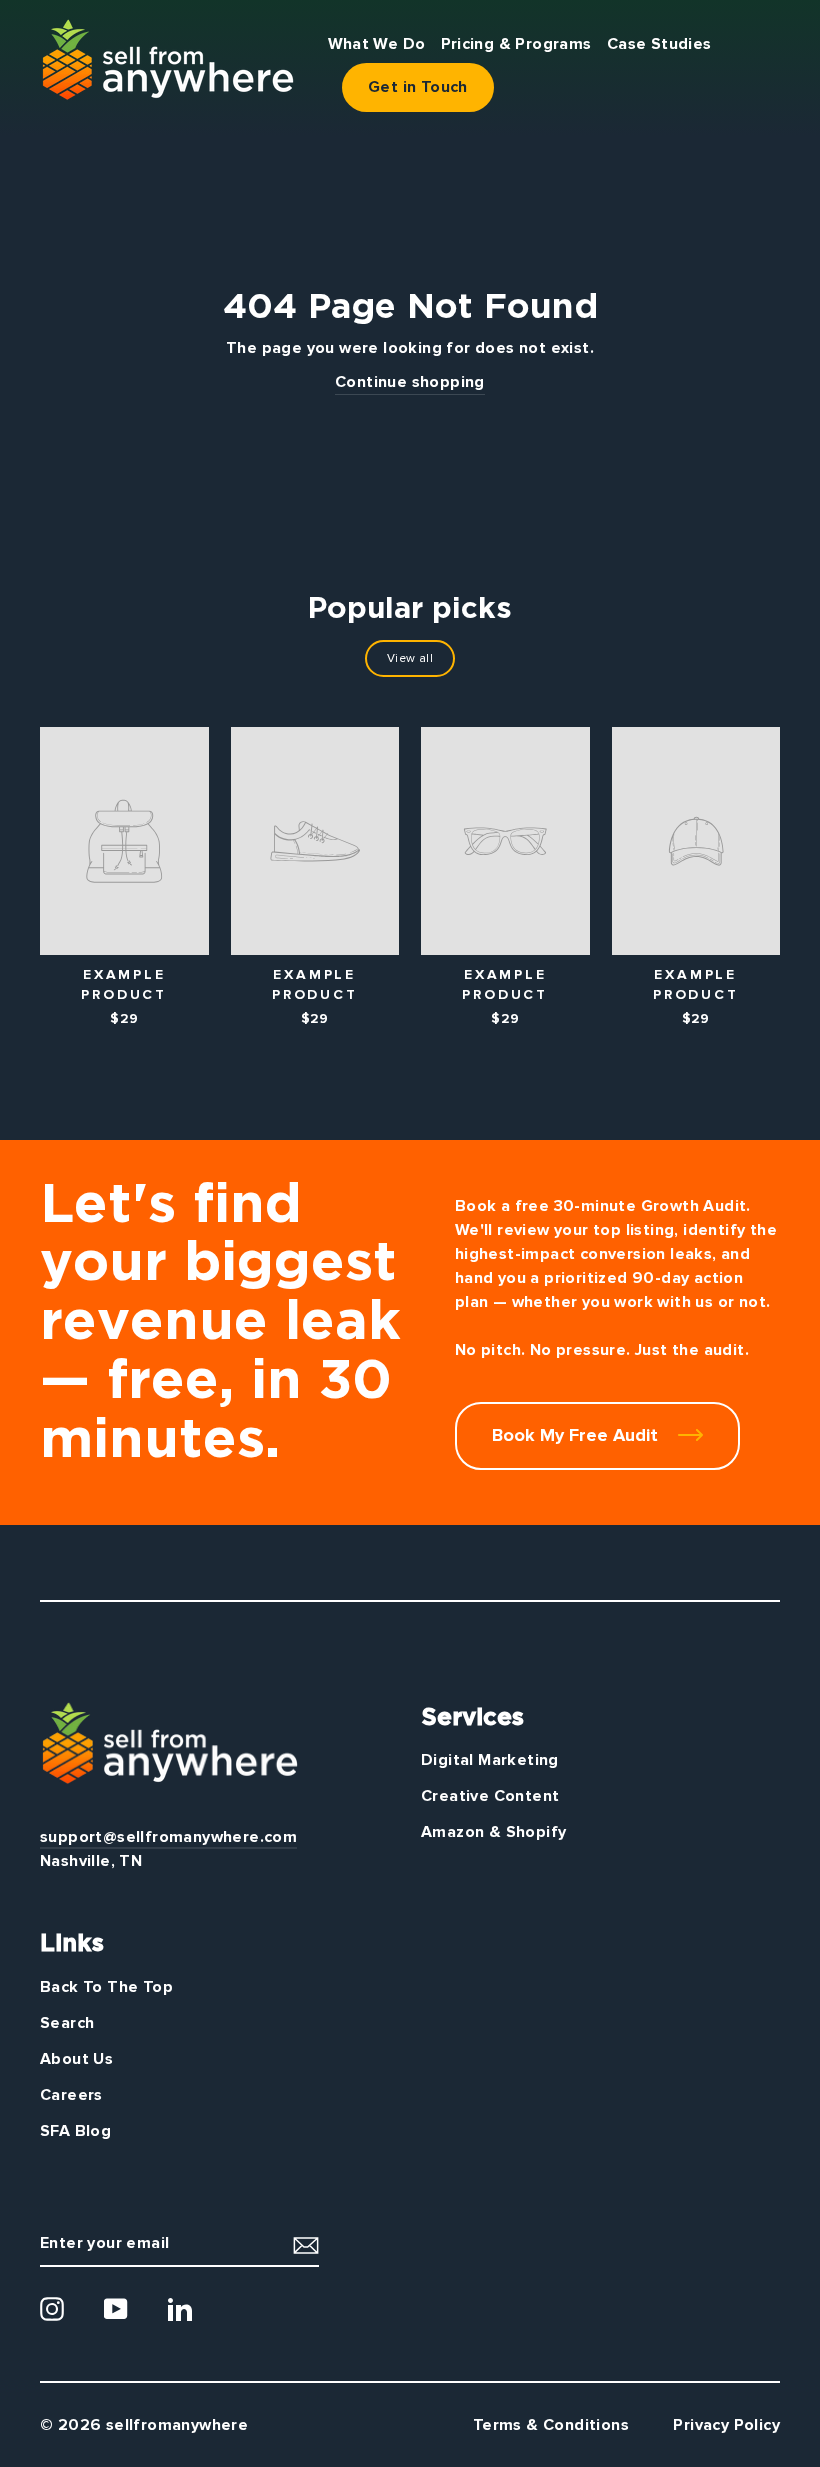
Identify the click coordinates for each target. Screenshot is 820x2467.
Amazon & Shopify (493, 1832)
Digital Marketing (490, 1760)
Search (67, 2023)
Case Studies (659, 44)
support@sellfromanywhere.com (168, 1837)
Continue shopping (410, 382)
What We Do (377, 44)
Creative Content (490, 1796)
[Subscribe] (306, 2243)
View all (410, 658)
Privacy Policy (726, 2425)
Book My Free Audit (577, 1435)
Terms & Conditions (551, 2425)
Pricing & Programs (516, 44)
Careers (71, 2095)
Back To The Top (106, 1987)
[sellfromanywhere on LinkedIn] (180, 2309)
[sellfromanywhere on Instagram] (52, 2309)
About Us (76, 2059)
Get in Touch (418, 87)
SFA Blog (75, 2131)
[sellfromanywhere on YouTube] (116, 2309)
